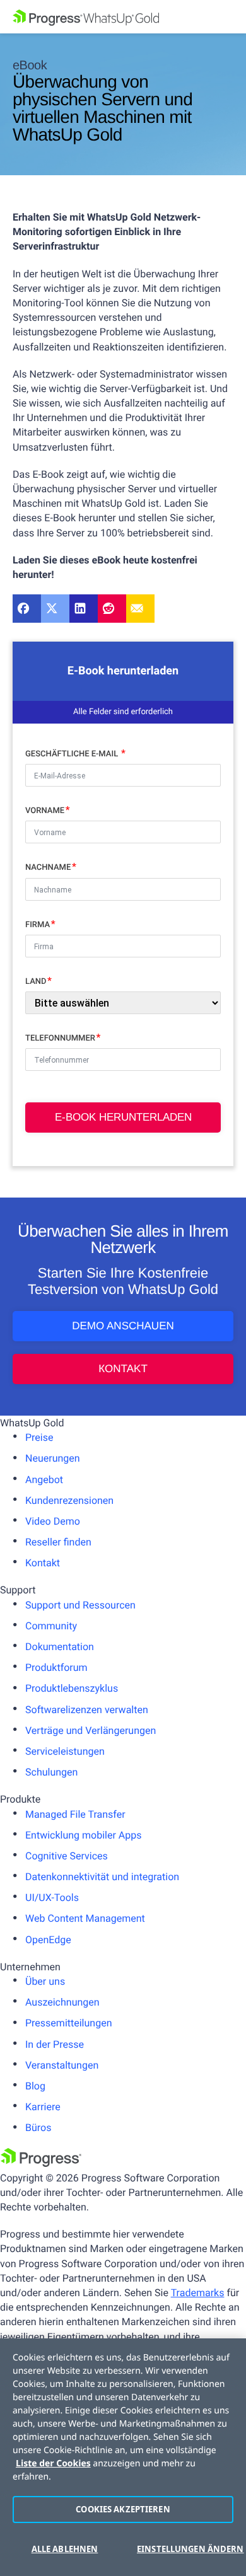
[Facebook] (27, 609)
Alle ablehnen (65, 2549)
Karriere (43, 2107)
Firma (38, 925)
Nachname (48, 868)
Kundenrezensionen (69, 1500)
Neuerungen (53, 1458)
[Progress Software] (41, 2163)
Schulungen (51, 1772)
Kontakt (43, 1563)
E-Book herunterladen (123, 1117)
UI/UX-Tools (52, 1897)
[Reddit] (112, 609)
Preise (39, 1437)
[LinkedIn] (84, 609)
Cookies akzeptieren (123, 2509)
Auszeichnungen (62, 2002)
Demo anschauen (123, 1326)
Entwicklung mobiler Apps (84, 1835)
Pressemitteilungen (68, 2023)
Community (51, 1626)
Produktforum (56, 1667)
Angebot (44, 1480)
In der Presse (55, 2044)
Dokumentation (60, 1647)
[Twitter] (55, 609)
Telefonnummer (60, 1038)
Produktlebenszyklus (72, 1688)
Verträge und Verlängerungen (91, 1730)
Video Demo (53, 1521)
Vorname (45, 811)
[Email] (140, 609)
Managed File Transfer (75, 1814)
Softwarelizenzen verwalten (87, 1710)
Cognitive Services (67, 1856)
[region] (123, 2457)
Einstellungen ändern (185, 2549)
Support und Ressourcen (80, 1605)
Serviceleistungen (65, 1751)
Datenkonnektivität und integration (102, 1877)
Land (36, 982)
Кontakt (123, 1369)
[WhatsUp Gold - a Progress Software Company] (123, 17)
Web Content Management (85, 1918)
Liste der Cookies (53, 2463)
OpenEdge (48, 1940)
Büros (38, 2128)
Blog (35, 2086)
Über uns (45, 1981)
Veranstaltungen (62, 2065)
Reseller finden (58, 1542)
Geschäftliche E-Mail (73, 754)
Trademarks (198, 2293)
